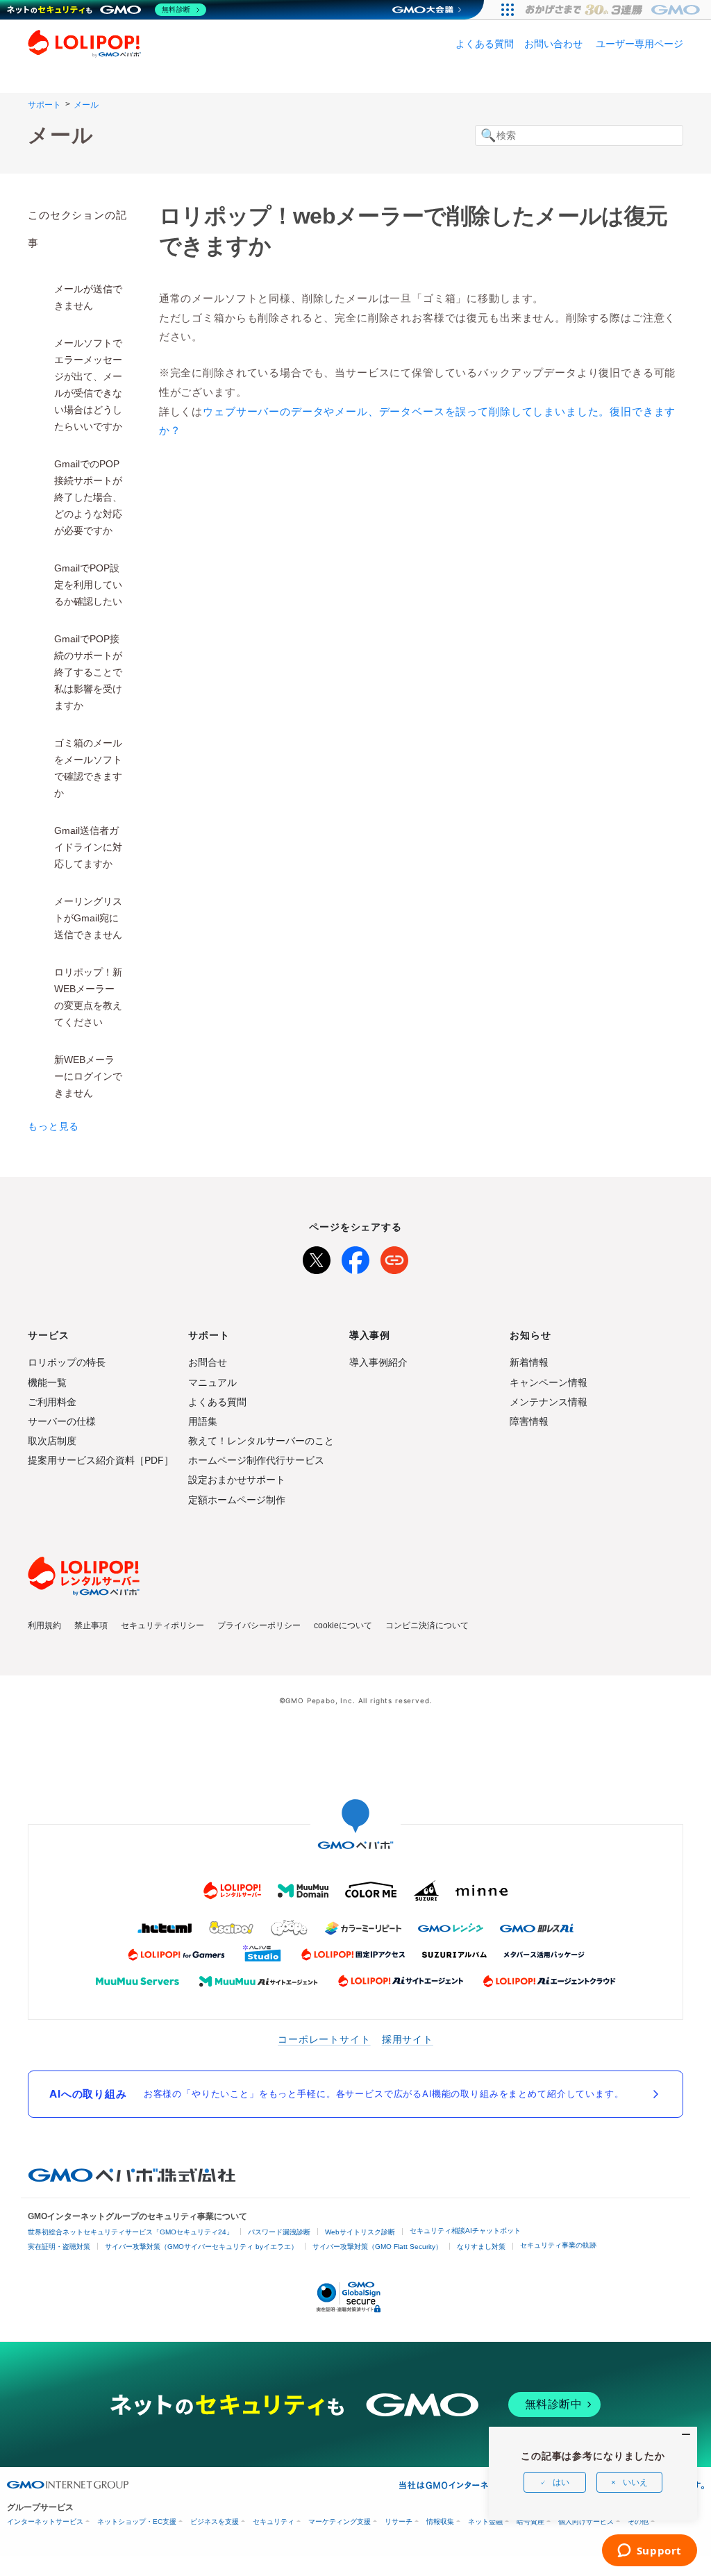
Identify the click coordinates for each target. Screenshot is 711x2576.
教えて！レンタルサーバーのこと (261, 1441)
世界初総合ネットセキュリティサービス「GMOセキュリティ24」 (131, 2232)
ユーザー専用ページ (639, 44)
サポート (44, 105)
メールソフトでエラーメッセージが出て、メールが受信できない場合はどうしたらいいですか (88, 385)
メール (86, 105)
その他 (638, 2521)
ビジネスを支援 (215, 2521)
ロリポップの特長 (67, 1362)
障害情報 (529, 1421)
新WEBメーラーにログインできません (88, 1076)
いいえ (635, 2482)
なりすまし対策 (481, 2247)
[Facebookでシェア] (355, 1257)
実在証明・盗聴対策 (59, 2247)
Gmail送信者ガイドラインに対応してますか (88, 847)
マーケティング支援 (340, 2521)
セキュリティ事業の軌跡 (558, 2245)
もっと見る (53, 1126)
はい (561, 2482)
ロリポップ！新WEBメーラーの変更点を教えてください (88, 997)
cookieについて (343, 1625)
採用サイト (408, 2039)
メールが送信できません (88, 297)
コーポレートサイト (324, 2039)
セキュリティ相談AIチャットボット (465, 2231)
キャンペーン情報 (549, 1382)
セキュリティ (274, 2521)
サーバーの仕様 (62, 1421)
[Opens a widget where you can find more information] (649, 2552)
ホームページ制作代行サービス (256, 1460)
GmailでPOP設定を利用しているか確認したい (88, 585)
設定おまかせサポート (237, 1480)
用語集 (203, 1421)
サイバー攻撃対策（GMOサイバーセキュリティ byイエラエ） (201, 2247)
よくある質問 (485, 44)
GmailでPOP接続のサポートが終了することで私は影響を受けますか (88, 672)
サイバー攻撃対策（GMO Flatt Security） (377, 2247)
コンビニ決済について (427, 1625)
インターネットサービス (45, 2521)
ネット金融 (485, 2521)
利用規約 (44, 1625)
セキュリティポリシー (162, 1625)
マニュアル (212, 1382)
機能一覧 (47, 1382)
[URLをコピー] (394, 1257)
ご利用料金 (52, 1402)
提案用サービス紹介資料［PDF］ (101, 1460)
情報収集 (440, 2521)
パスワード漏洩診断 (279, 2232)
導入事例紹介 (378, 1362)
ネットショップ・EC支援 (137, 2521)
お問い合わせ (553, 44)
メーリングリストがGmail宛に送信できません (88, 918)
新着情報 (529, 1362)
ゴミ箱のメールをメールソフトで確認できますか (88, 768)
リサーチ (399, 2521)
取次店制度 (52, 1441)
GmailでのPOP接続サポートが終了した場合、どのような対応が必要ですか (88, 497)
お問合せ (208, 1362)
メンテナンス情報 (549, 1402)
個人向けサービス (586, 2521)
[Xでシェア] (317, 1257)
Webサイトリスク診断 (360, 2232)
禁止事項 (91, 1625)
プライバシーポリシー (259, 1625)
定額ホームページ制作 (237, 1500)
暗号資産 (530, 2521)
